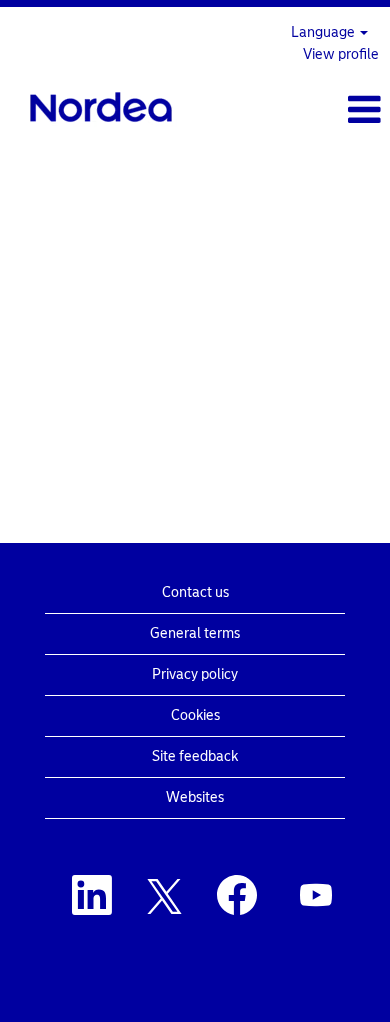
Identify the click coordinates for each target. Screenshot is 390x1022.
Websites (195, 797)
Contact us (195, 592)
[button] (325, 109)
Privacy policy (195, 674)
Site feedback (195, 756)
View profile (341, 54)
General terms (195, 633)
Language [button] (324, 32)
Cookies (195, 715)
